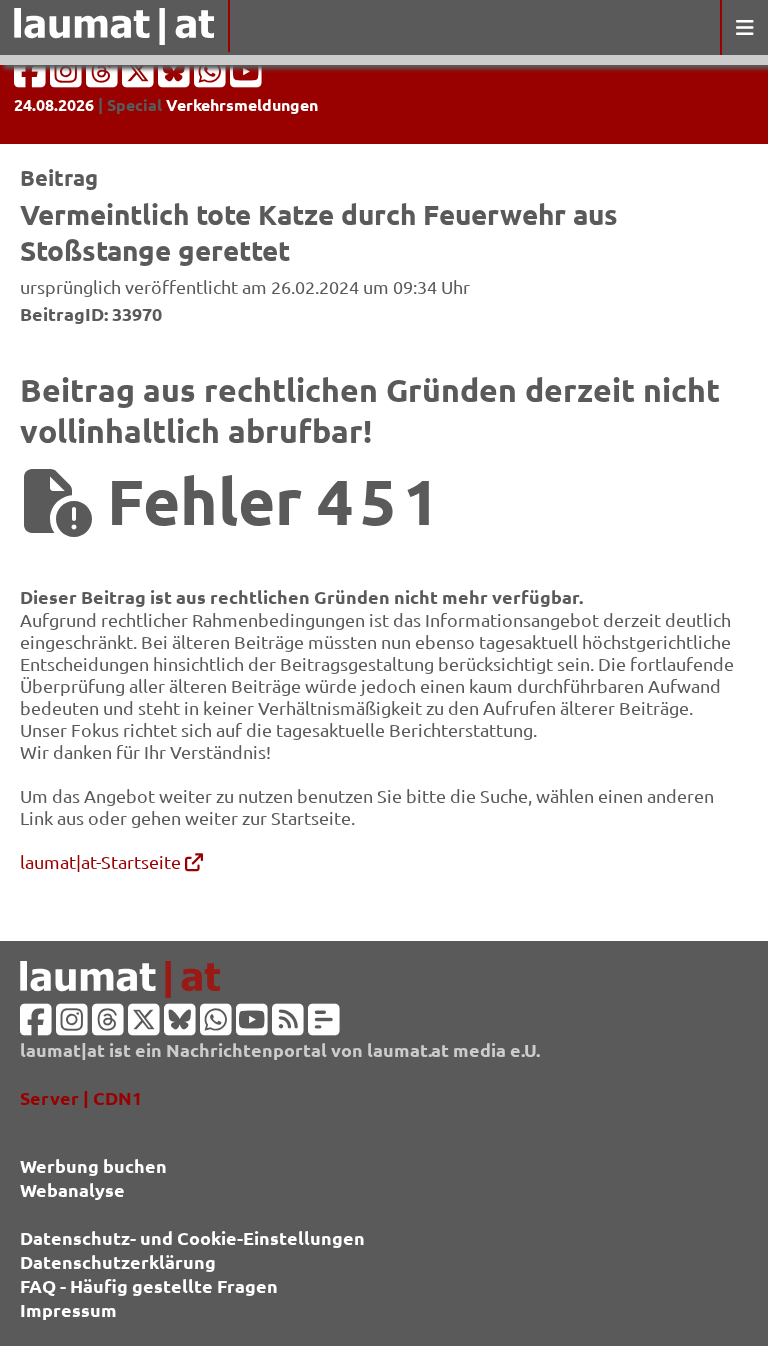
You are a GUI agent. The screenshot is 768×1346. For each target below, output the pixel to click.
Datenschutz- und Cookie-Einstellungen (192, 1237)
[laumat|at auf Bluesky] (176, 77)
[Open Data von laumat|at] (324, 1025)
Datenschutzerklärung (118, 1261)
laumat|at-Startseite (102, 861)
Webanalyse (72, 1189)
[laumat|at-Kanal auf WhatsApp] (212, 77)
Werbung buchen (93, 1165)
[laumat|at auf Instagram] (68, 77)
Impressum (68, 1309)
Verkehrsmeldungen (242, 104)
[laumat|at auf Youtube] (246, 77)
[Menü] (744, 27)
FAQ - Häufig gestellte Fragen (149, 1285)
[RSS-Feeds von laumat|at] (288, 1025)
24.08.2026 (54, 104)
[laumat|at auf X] (140, 77)
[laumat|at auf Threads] (104, 77)
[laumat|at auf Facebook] (32, 77)
